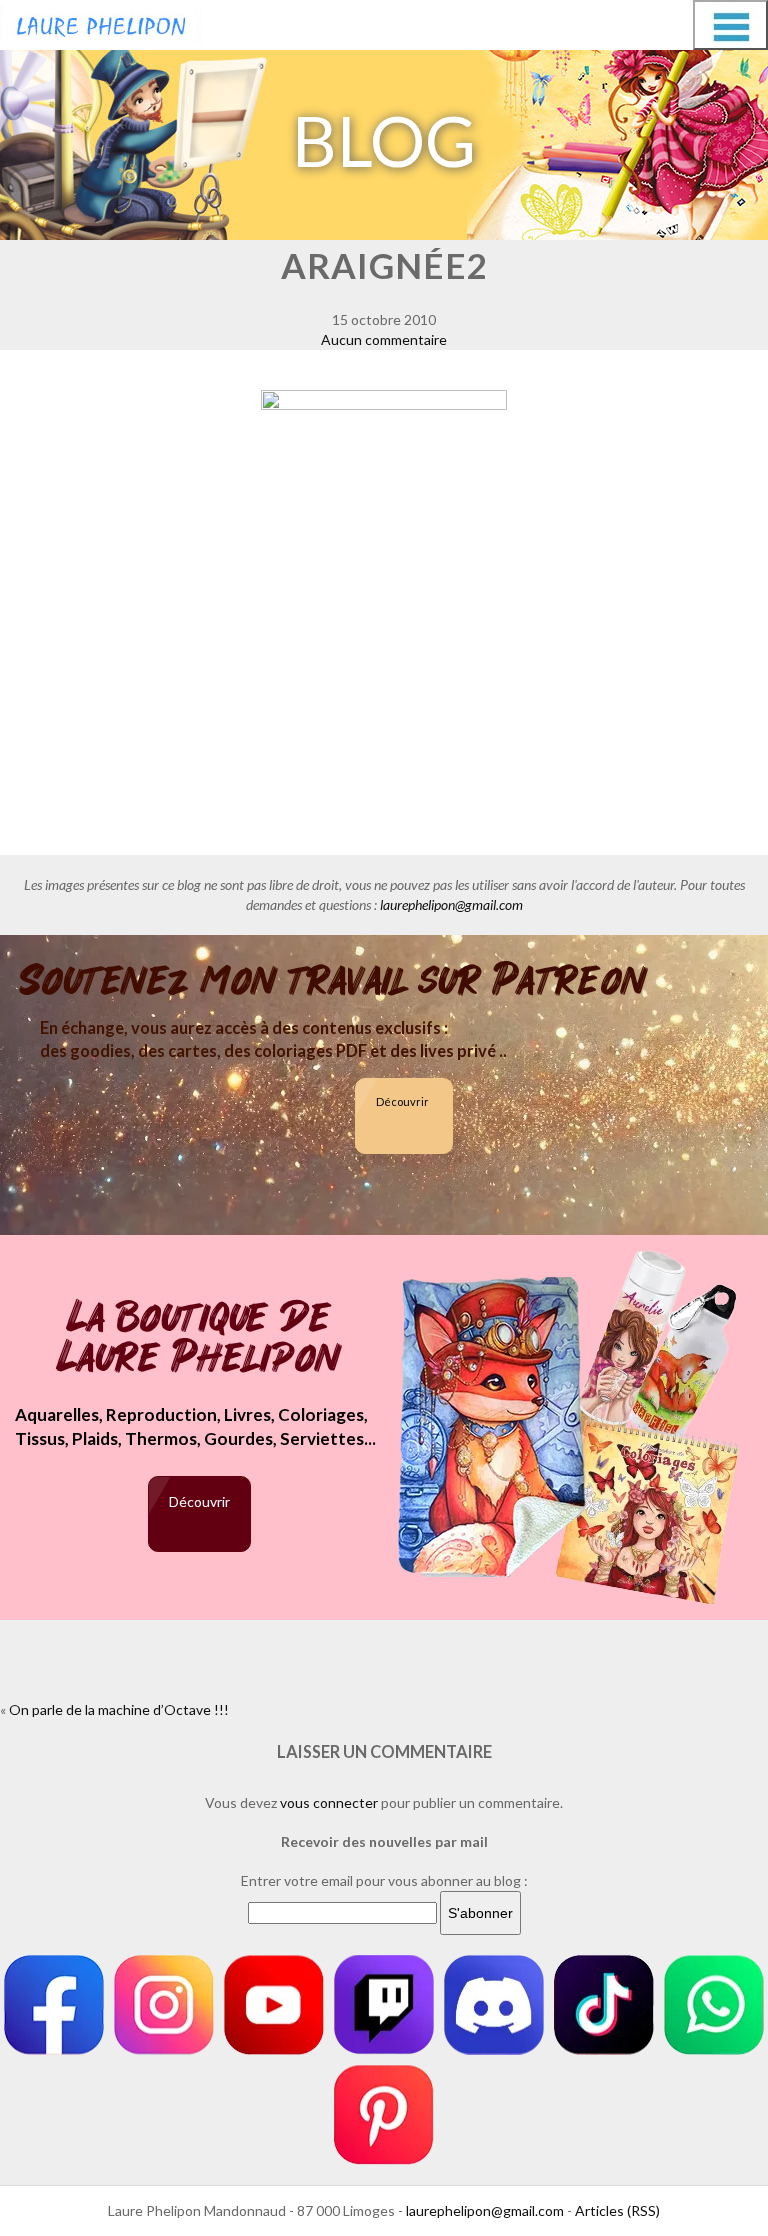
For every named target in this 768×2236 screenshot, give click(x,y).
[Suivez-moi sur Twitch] (384, 2005)
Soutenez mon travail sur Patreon (333, 981)
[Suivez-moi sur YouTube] (274, 2005)
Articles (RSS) (617, 2210)
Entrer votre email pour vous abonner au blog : (384, 1880)
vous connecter (329, 1802)
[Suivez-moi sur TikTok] (604, 2005)
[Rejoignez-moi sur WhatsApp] (714, 2005)
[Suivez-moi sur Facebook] (54, 2005)
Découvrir (402, 1101)
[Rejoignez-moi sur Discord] (494, 2005)
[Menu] (730, 25)
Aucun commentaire (384, 339)
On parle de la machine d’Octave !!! (119, 1709)
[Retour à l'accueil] (101, 22)
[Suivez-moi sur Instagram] (164, 2005)
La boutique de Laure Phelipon (199, 1339)
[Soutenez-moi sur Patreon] (384, 2115)
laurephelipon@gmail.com (451, 904)
